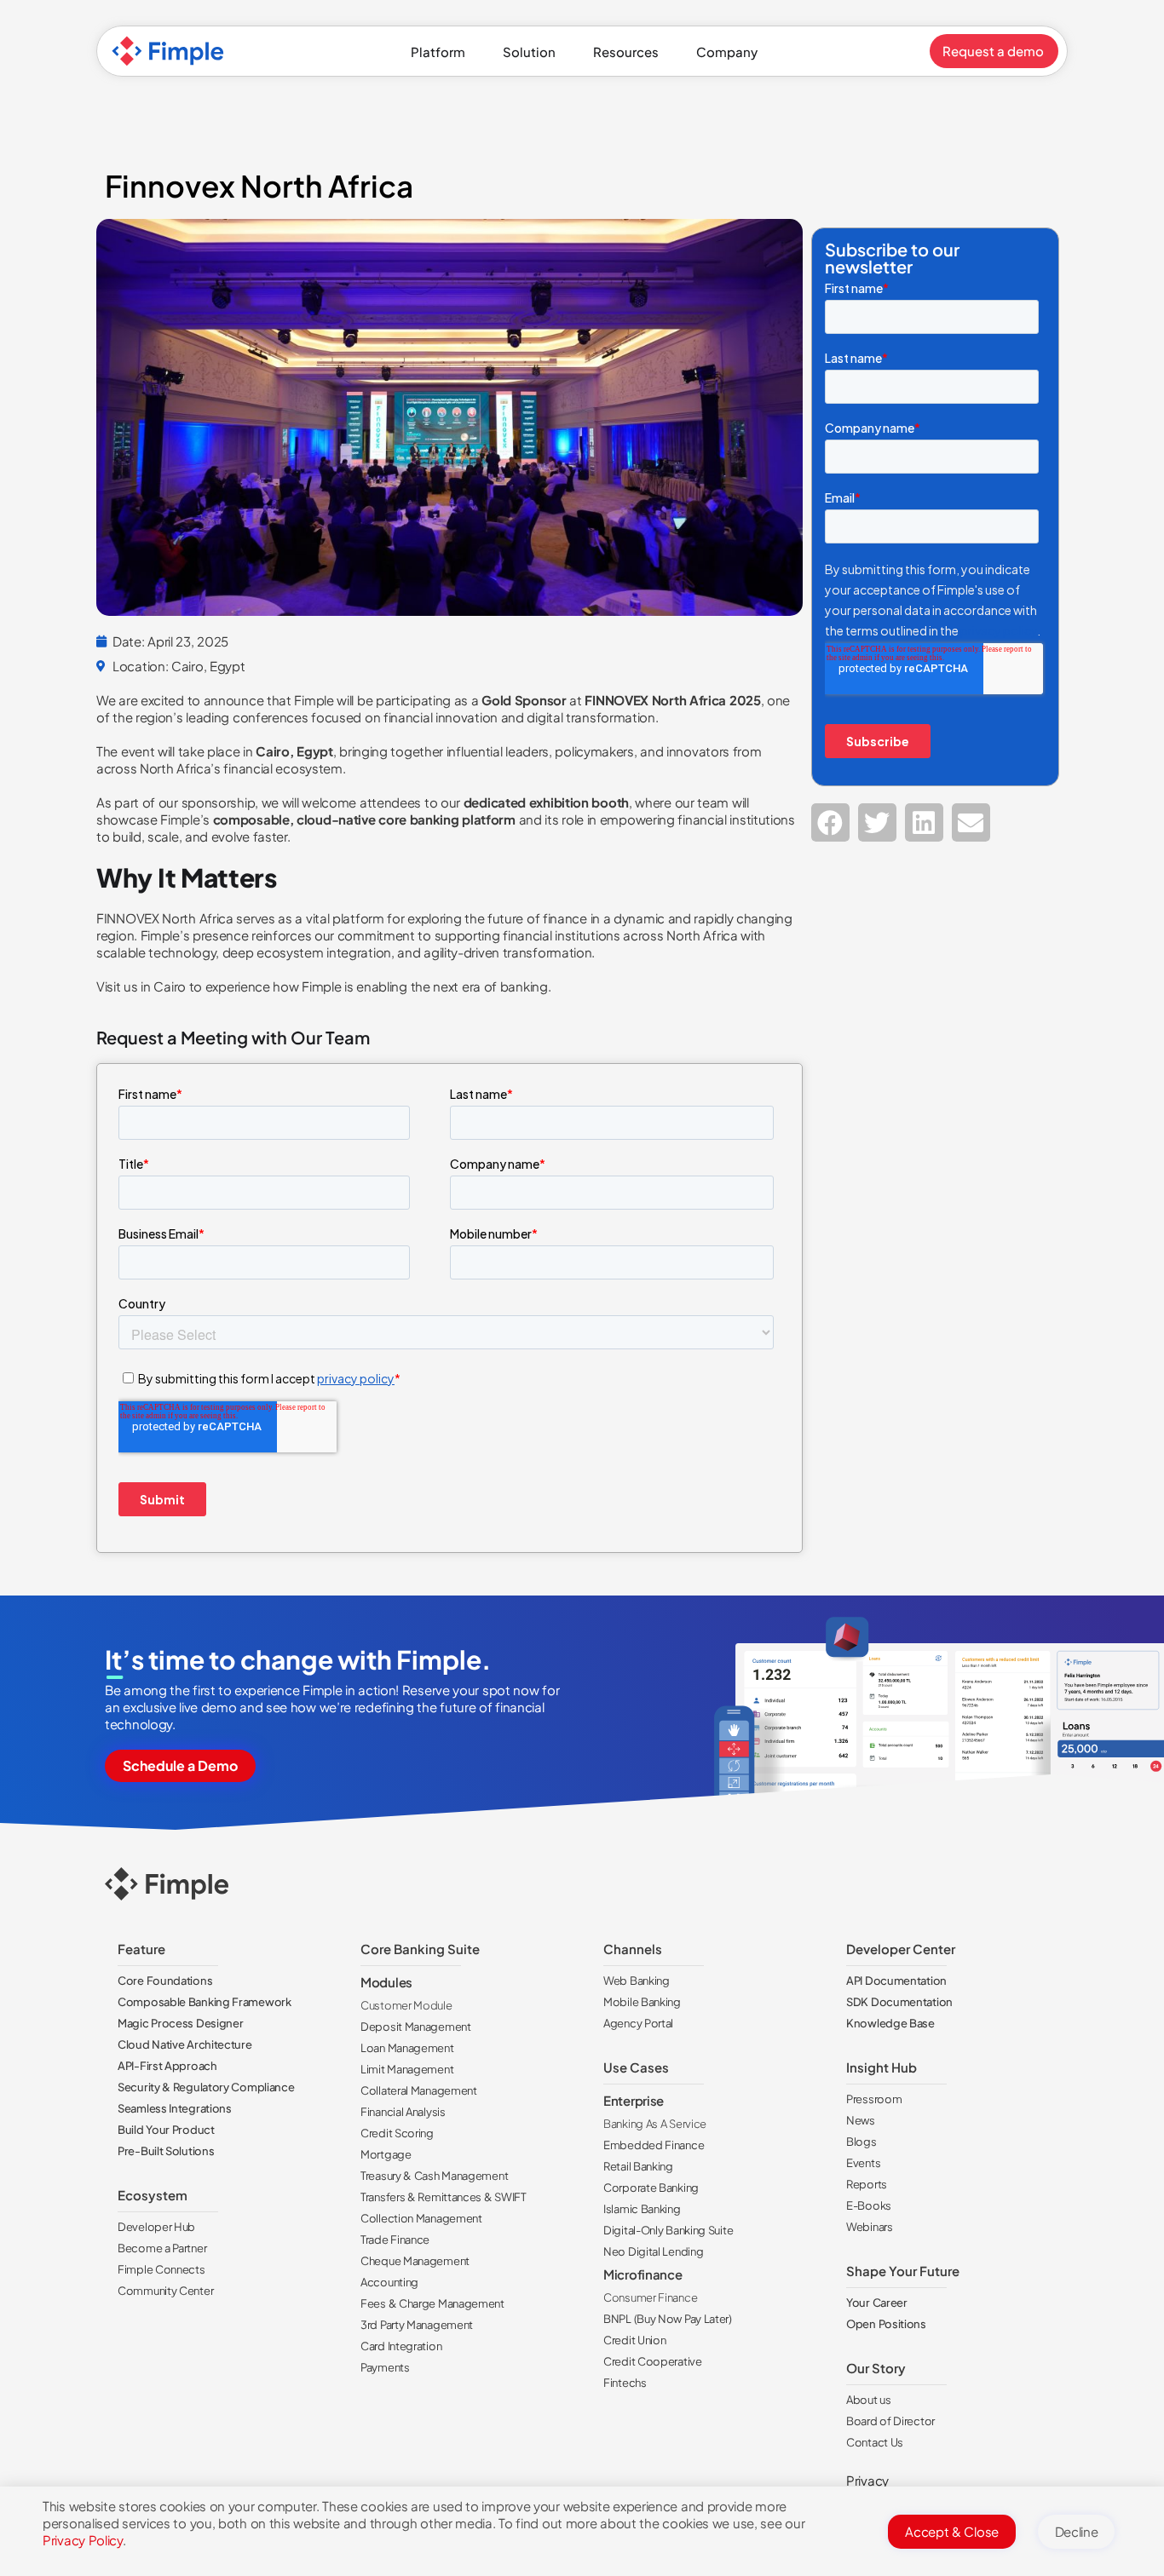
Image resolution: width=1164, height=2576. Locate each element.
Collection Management (421, 2218)
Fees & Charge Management (432, 2303)
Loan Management (407, 2048)
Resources (626, 52)
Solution (529, 52)
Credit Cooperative (653, 2361)
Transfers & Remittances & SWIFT (444, 2197)
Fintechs (625, 2383)
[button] (830, 822)
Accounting (389, 2282)
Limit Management (407, 2069)
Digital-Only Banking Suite (668, 2230)
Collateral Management (419, 2090)
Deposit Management (416, 2027)
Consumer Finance (650, 2297)
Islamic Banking (642, 2209)
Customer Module (406, 2005)
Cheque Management (415, 2261)
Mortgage (386, 2154)
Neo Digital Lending (653, 2251)
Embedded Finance (654, 2145)
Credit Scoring (397, 2133)
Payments (385, 2367)
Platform (438, 52)
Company (727, 52)
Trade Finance (395, 2240)
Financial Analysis (403, 2112)
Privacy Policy (83, 2540)
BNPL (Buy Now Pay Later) (668, 2319)
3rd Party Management (417, 2325)
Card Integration (401, 2346)
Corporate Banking (651, 2188)
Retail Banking (638, 2166)
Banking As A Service (655, 2124)
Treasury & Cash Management (434, 2176)
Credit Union (634, 2340)
